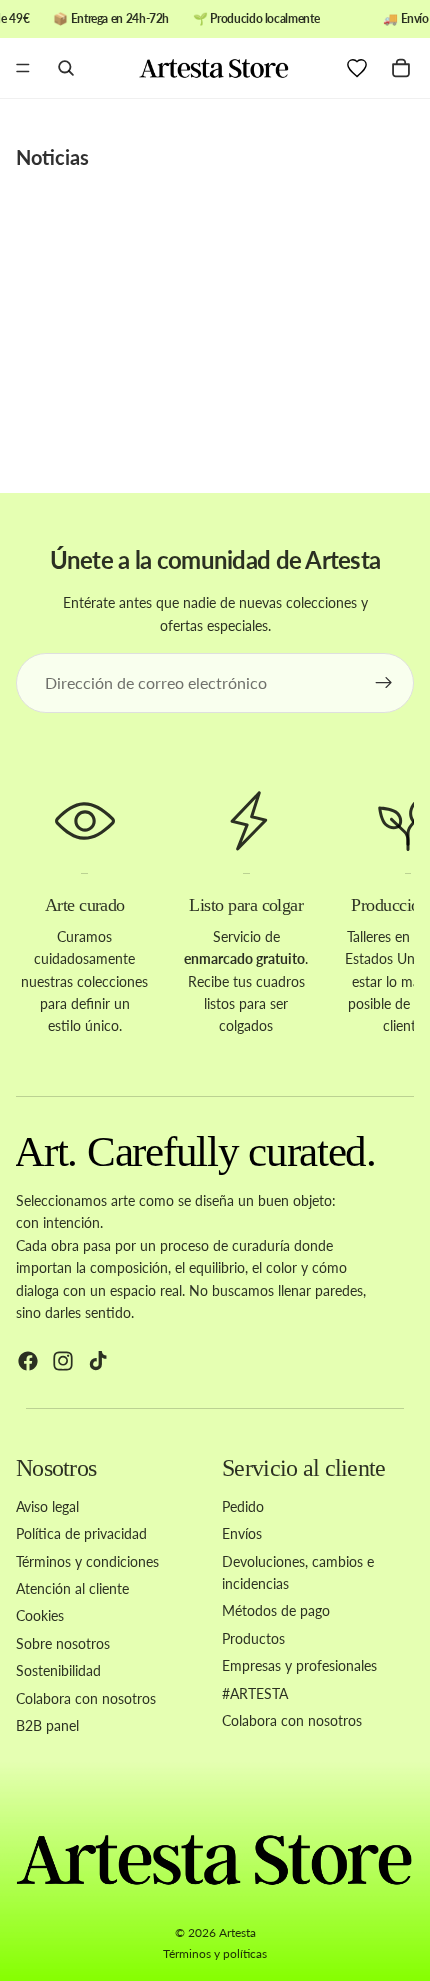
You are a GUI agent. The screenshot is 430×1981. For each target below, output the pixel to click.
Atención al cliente (72, 1588)
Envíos (242, 1533)
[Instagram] (63, 1361)
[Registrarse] (384, 683)
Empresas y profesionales (299, 1665)
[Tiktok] (98, 1361)
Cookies (40, 1615)
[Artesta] (214, 68)
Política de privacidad (81, 1533)
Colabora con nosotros (86, 1697)
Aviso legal (47, 1505)
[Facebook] (28, 1361)
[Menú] (23, 69)
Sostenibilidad (58, 1670)
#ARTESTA (255, 1692)
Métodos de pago (276, 1610)
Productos (253, 1637)
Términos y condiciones (87, 1560)
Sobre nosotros (63, 1642)
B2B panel (47, 1725)
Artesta (237, 1932)
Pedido (243, 1505)
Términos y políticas (215, 1953)
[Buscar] (66, 68)
